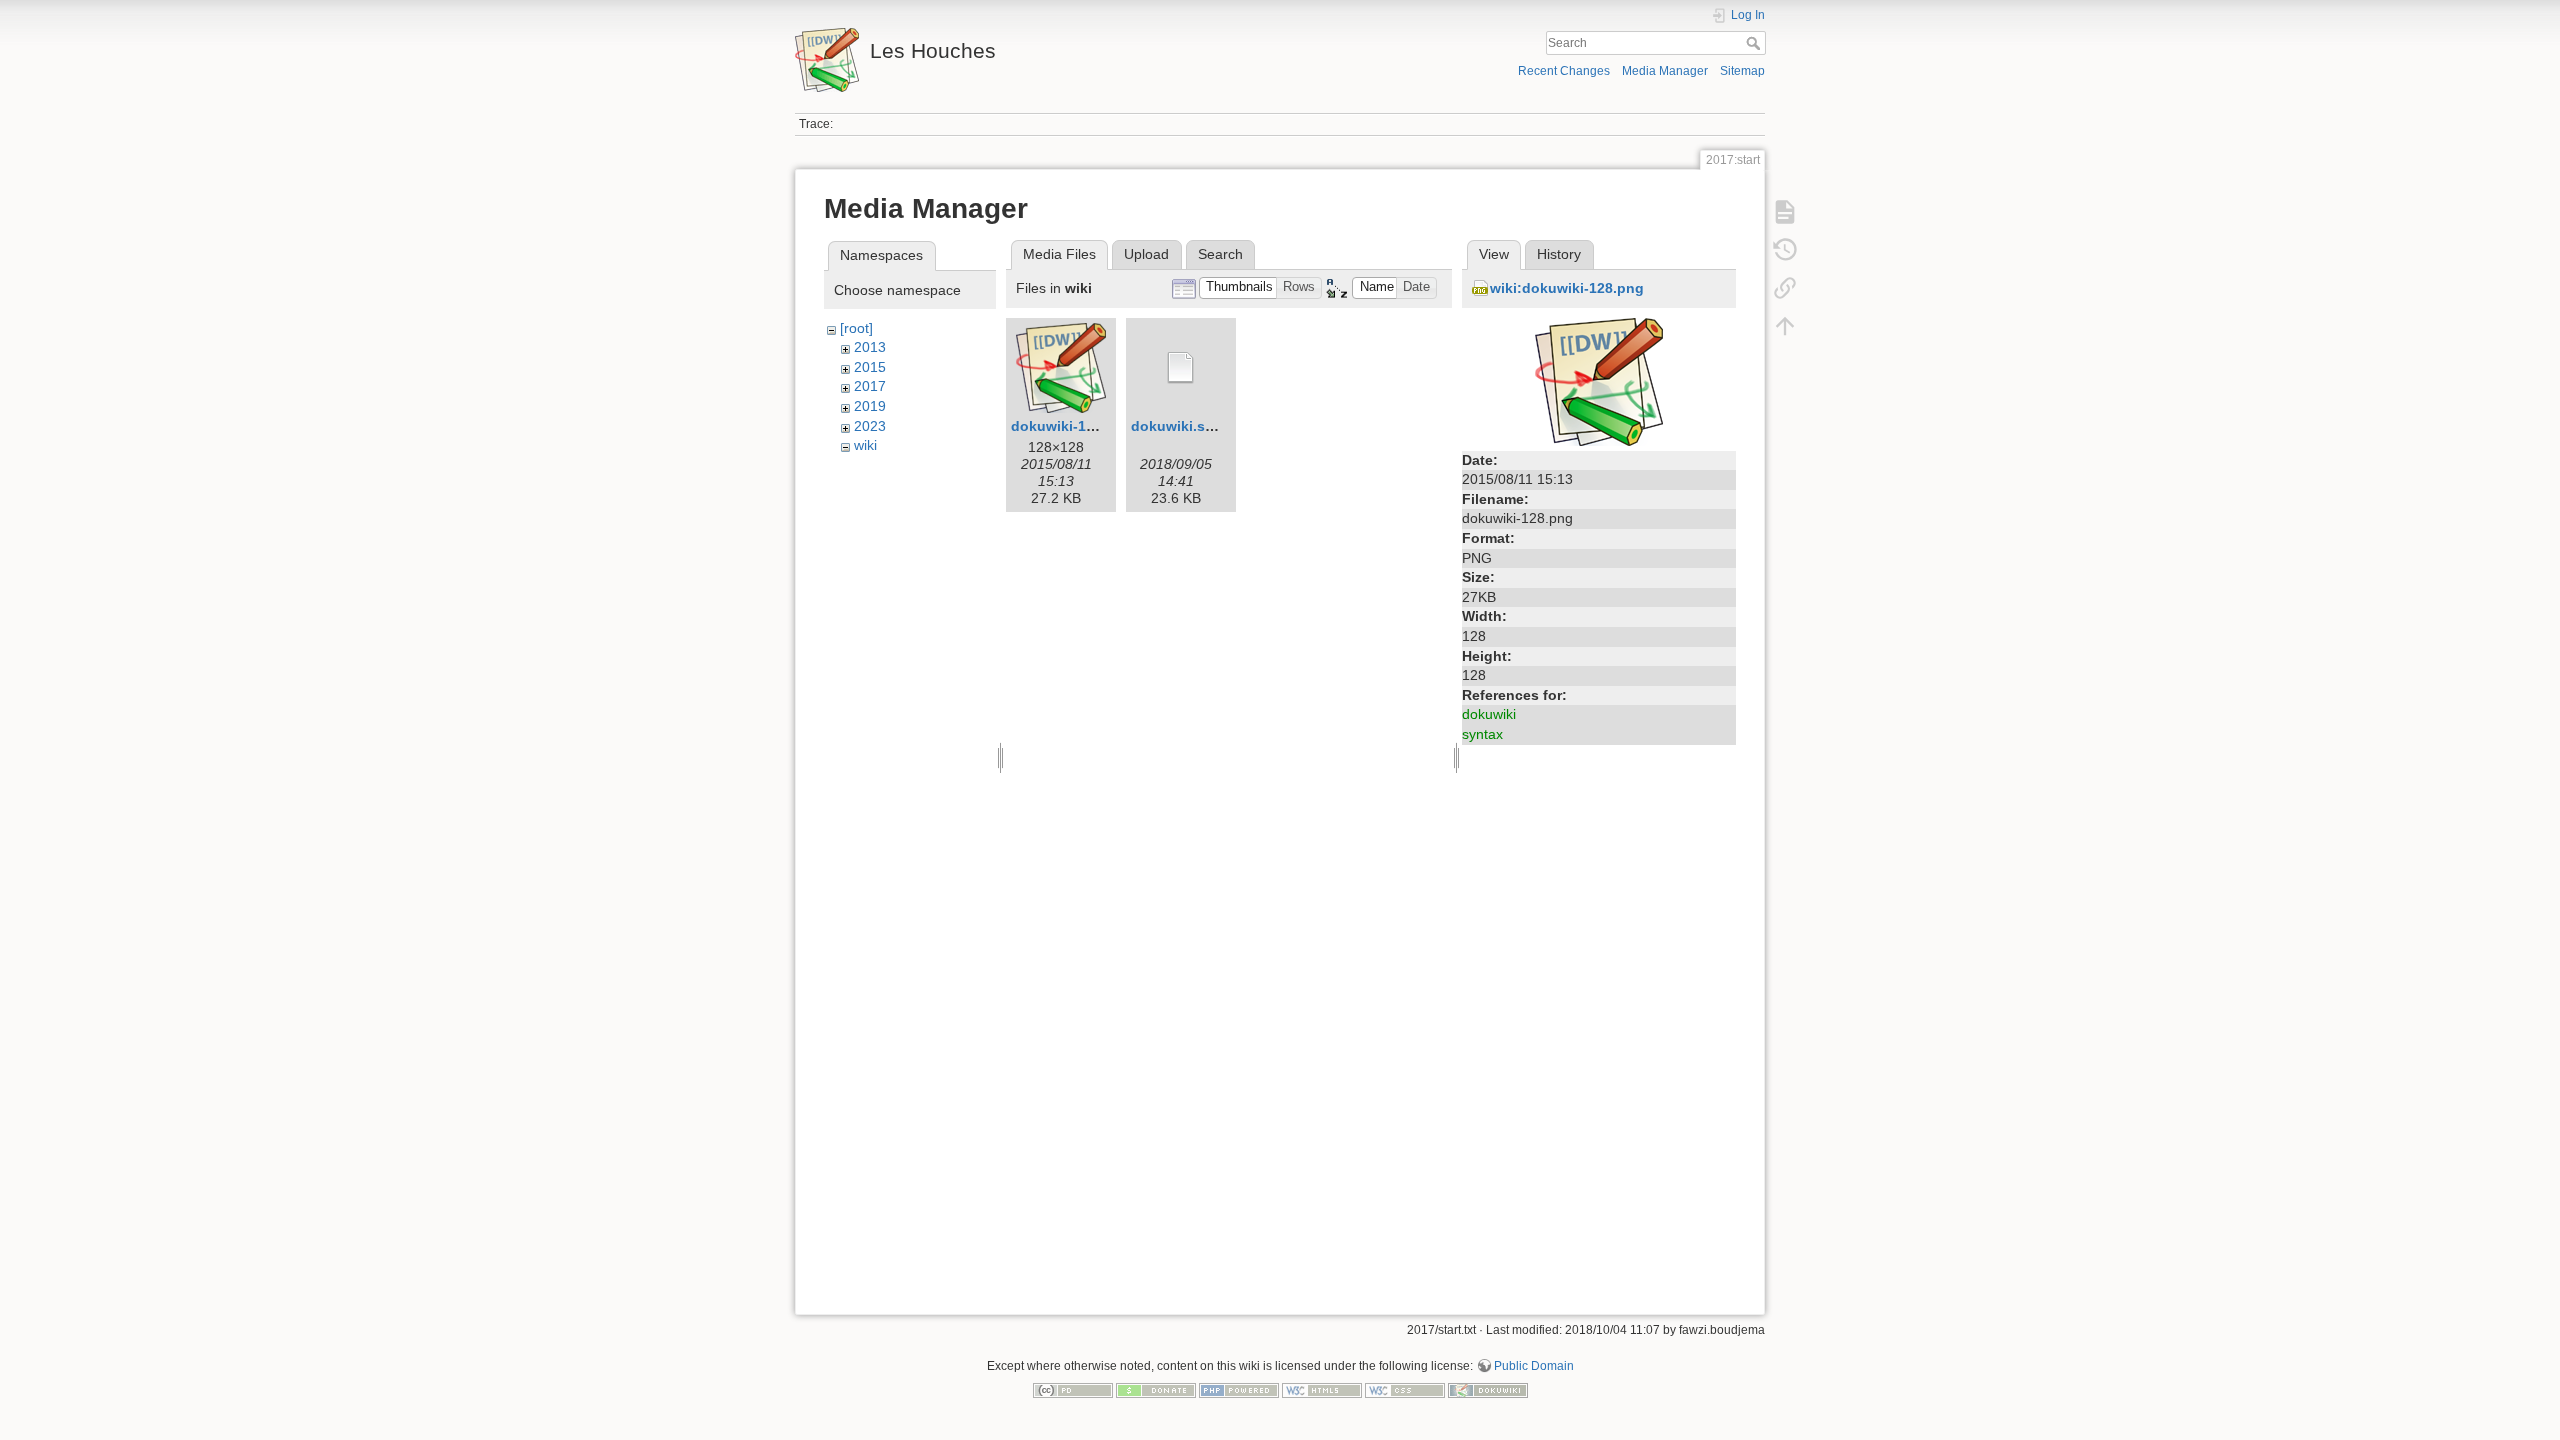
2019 (870, 406)
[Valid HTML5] (1322, 1390)
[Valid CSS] (1405, 1390)
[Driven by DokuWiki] (1488, 1390)
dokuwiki (1489, 714)
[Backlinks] (1785, 288)
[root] (856, 328)
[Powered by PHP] (1239, 1390)
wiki (865, 445)
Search (1755, 43)
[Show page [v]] (1785, 212)
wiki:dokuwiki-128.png (1567, 288)
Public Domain (1534, 1366)
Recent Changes (1564, 71)
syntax (1482, 734)
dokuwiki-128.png (1072, 426)
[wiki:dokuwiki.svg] (1181, 368)
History (1559, 254)
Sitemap (1742, 71)
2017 (870, 386)
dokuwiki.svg (1176, 426)
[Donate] (1156, 1390)
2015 (870, 367)
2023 (870, 426)
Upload (1146, 254)
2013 (870, 347)
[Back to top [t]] (1785, 326)
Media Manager (1665, 71)
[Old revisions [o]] (1785, 250)
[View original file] (1599, 380)
